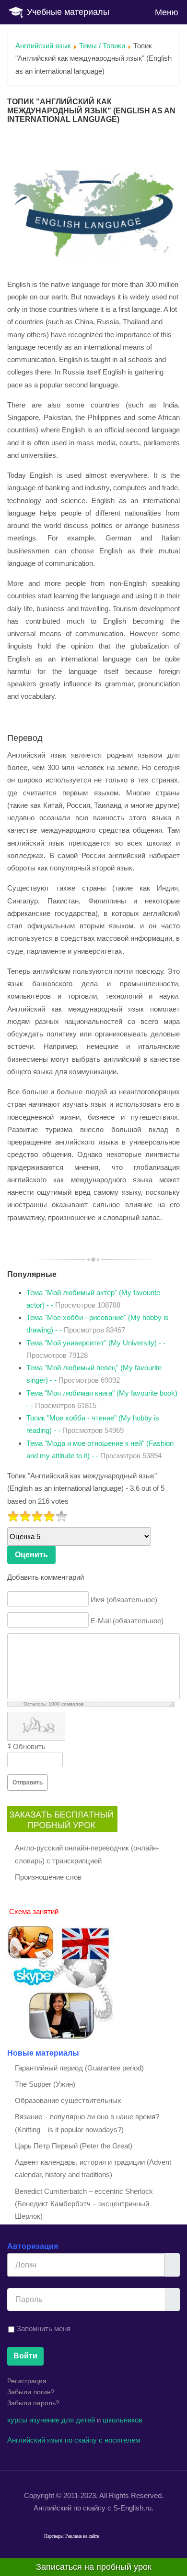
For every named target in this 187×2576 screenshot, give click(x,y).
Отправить (28, 1783)
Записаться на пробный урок (94, 2567)
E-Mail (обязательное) (127, 1621)
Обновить (29, 1746)
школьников (123, 2420)
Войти (25, 2356)
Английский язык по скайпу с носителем (74, 2440)
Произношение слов (48, 1877)
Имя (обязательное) (124, 1600)
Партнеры (54, 2536)
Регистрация (27, 2381)
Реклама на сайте (82, 2536)
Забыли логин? (31, 2392)
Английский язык (43, 46)
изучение (44, 2420)
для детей (78, 2420)
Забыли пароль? (33, 2403)
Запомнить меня (44, 2328)
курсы (17, 2420)
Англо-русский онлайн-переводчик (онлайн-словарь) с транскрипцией (87, 1854)
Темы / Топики (102, 46)
